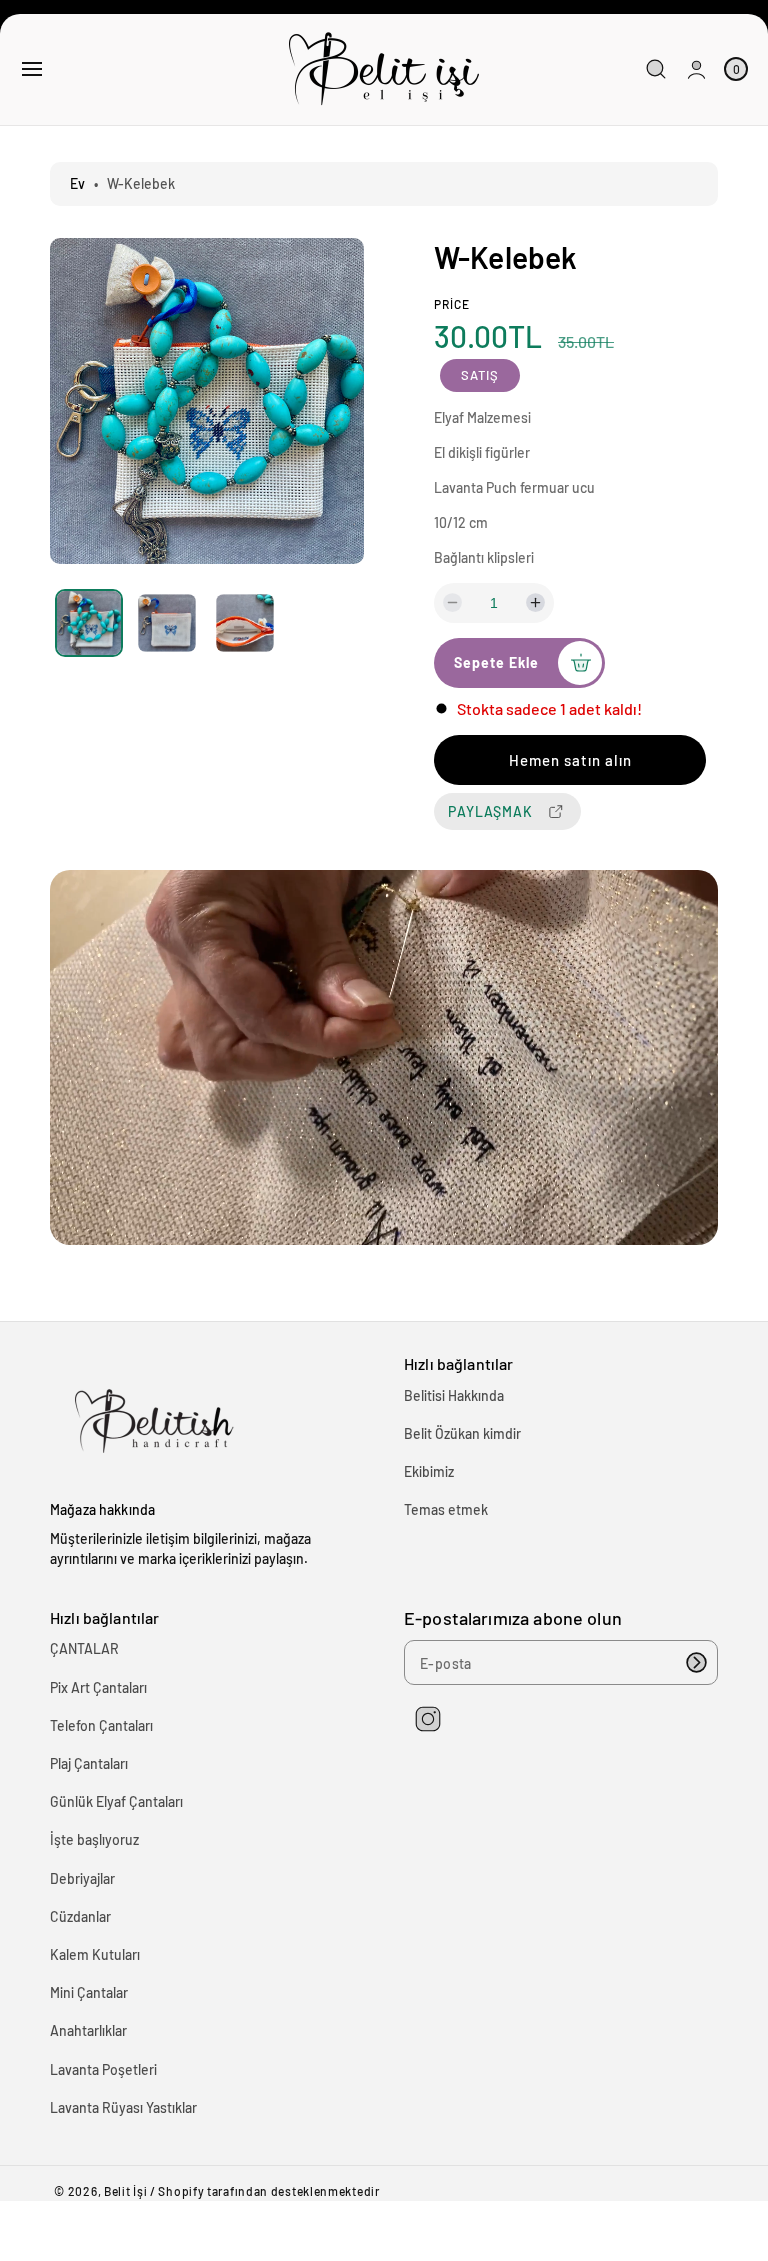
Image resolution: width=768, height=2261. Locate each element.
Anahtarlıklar (88, 2030)
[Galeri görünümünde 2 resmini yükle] (166, 623)
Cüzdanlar (80, 1916)
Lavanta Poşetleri (103, 2069)
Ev (77, 183)
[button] (32, 69)
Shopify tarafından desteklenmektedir (268, 2191)
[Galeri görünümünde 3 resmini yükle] (244, 623)
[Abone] (696, 1662)
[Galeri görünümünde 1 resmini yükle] (89, 623)
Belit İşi (125, 2191)
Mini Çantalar (89, 1992)
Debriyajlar (82, 1878)
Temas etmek (446, 1509)
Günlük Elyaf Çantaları (116, 1801)
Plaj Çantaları (89, 1763)
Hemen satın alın (570, 760)
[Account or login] (696, 69)
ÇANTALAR (84, 1648)
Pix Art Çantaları (98, 1687)
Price (452, 304)
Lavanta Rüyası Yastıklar (123, 2107)
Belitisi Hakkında (454, 1395)
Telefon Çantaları (101, 1725)
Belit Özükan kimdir (462, 1433)
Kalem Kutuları (95, 1954)
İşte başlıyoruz (94, 1839)
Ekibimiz (429, 1471)
